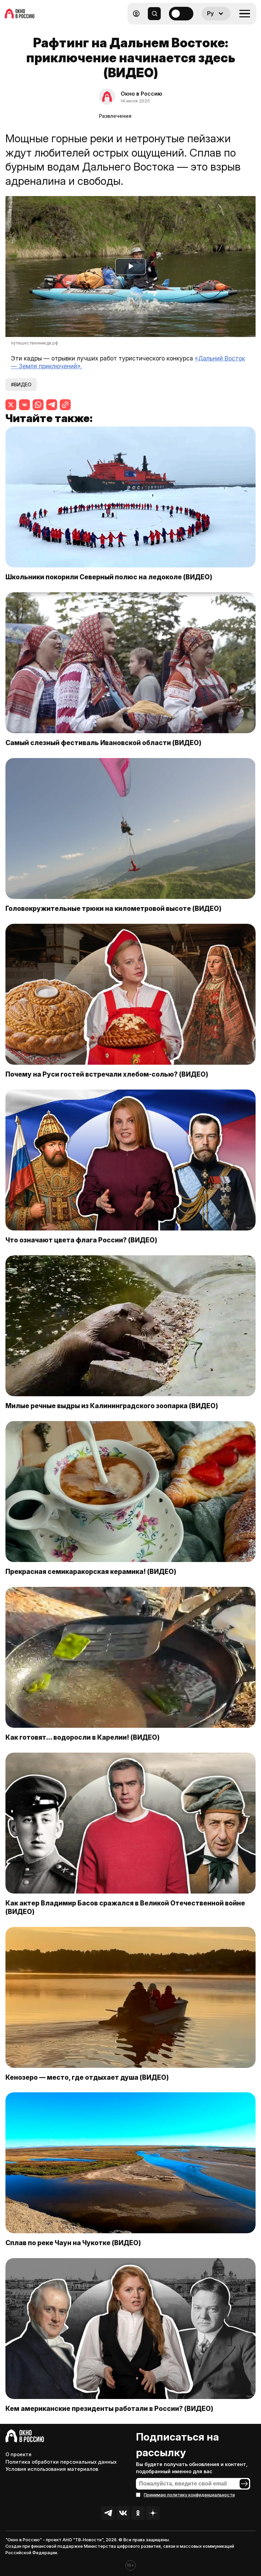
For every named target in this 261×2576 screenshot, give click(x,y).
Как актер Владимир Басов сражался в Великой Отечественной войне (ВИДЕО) (125, 1907)
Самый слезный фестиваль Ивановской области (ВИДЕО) (103, 743)
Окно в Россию (142, 94)
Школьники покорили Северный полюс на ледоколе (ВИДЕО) (109, 577)
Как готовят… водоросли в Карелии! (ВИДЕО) (83, 1737)
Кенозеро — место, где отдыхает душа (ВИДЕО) (87, 2077)
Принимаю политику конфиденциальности (189, 2495)
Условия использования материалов (52, 2469)
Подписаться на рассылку (177, 2445)
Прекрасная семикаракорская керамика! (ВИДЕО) (91, 1572)
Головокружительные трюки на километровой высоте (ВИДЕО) (114, 908)
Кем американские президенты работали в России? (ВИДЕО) (109, 2409)
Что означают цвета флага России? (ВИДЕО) (81, 1240)
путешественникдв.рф (34, 343)
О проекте (19, 2454)
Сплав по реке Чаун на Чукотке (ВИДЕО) (73, 2243)
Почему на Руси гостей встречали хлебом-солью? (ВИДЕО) (107, 1074)
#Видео (21, 384)
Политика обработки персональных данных (61, 2462)
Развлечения (115, 116)
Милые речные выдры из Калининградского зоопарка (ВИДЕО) (112, 1406)
